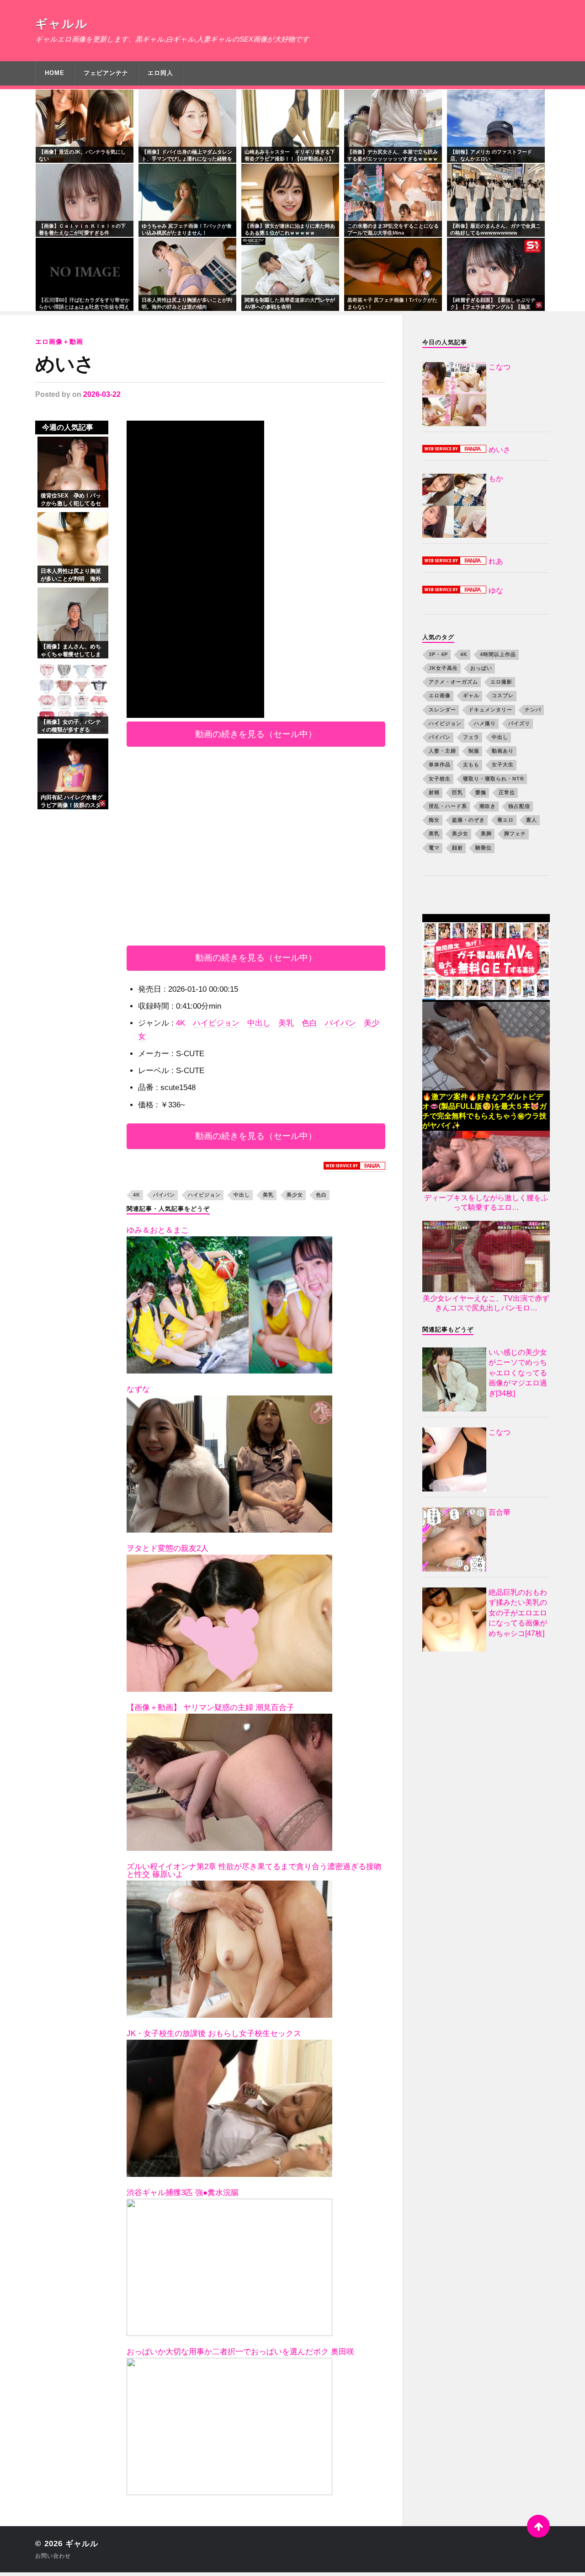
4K (181, 1023)
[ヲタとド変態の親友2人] (229, 1623)
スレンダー (442, 710)
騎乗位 (484, 848)
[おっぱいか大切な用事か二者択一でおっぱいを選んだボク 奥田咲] (229, 2426)
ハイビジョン (216, 1023)
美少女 (295, 1195)
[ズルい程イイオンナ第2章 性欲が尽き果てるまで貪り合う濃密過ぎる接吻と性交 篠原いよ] (229, 1949)
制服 (474, 751)
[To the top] (538, 2526)
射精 (434, 792)
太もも (471, 764)
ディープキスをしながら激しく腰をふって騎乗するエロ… (486, 1202)
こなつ (500, 1432)
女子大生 (503, 764)
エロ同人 (160, 73)
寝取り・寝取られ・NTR (494, 779)
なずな (138, 1389)
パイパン (340, 1023)
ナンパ (533, 710)
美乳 (286, 1023)
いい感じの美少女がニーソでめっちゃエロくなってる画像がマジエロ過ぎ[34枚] (518, 1373)
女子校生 (440, 779)
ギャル (471, 695)
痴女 (434, 820)
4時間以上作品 (498, 654)
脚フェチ (515, 834)
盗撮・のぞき (468, 820)
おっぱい (481, 668)
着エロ (505, 820)
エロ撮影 (501, 682)
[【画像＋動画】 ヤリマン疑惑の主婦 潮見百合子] (229, 1782)
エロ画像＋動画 (59, 342)
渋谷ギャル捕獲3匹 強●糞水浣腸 (183, 2193)
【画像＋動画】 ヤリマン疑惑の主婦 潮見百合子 (210, 1708)
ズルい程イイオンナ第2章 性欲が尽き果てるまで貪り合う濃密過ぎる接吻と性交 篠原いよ (254, 1871)
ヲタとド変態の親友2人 (168, 1548)
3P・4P (438, 654)
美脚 (486, 834)
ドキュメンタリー (490, 710)
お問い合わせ (53, 2556)
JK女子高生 (443, 668)
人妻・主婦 (442, 751)
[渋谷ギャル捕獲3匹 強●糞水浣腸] (229, 2267)
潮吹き (488, 806)
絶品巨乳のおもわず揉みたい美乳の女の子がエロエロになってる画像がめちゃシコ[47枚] (518, 1613)
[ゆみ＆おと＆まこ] (229, 1305)
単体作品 (440, 764)
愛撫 (481, 792)
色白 (309, 1023)
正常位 (507, 792)
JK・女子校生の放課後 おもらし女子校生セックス (214, 2034)
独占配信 (519, 806)
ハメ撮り (485, 723)
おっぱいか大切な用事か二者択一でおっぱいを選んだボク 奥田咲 (240, 2352)
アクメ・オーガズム (453, 682)
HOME (55, 73)
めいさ (65, 364)
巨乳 (457, 792)
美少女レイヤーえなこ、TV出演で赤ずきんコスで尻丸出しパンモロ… (486, 1303)
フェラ (471, 737)
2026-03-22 (102, 394)
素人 (532, 820)
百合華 (500, 1512)
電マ (434, 848)
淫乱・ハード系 (448, 806)
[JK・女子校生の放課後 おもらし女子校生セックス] (229, 2108)
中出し (259, 1023)
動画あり (503, 751)
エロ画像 (440, 695)
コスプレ (503, 695)
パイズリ (519, 723)
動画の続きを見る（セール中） (256, 734)
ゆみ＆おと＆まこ (158, 1230)
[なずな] (229, 1464)
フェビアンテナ (106, 73)
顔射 (457, 848)
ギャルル (62, 24)
